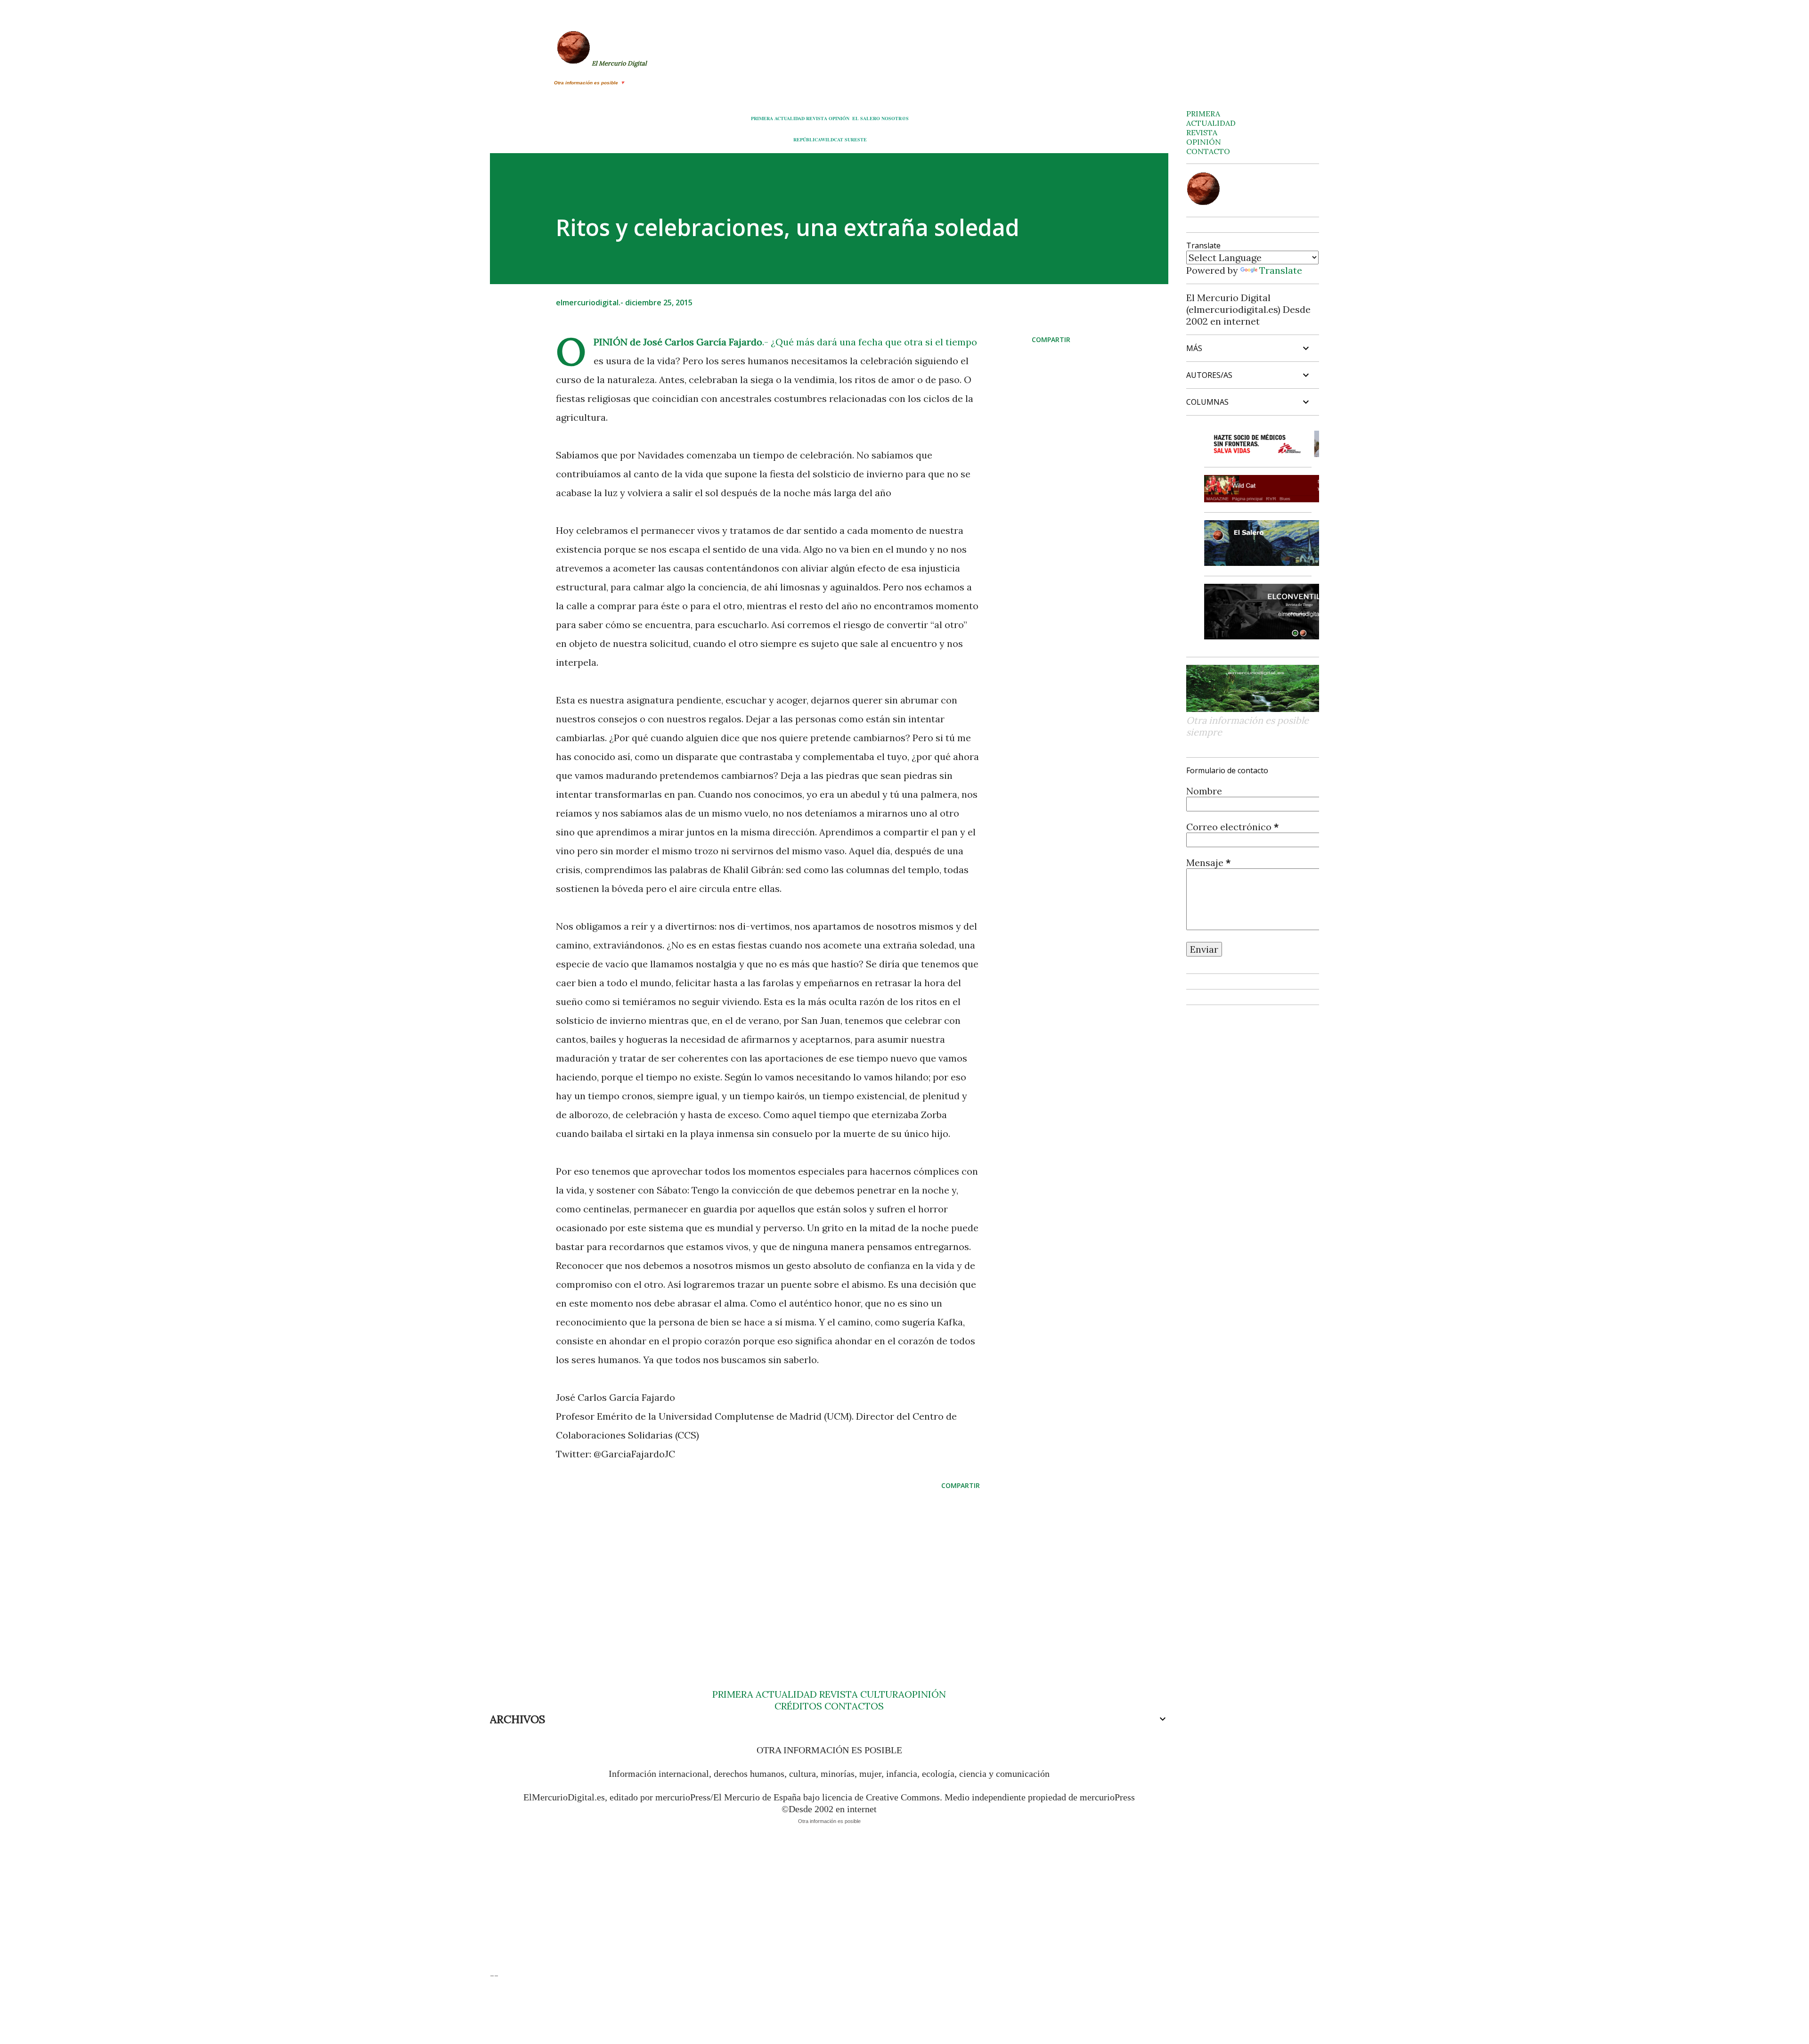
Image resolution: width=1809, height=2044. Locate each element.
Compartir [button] (1051, 339)
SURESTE (856, 139)
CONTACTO (1208, 151)
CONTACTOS (853, 1706)
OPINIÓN (839, 118)
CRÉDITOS (798, 1706)
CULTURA (882, 1694)
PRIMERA (762, 118)
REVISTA (817, 118)
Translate (1281, 270)
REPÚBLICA (807, 139)
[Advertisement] (753, 1571)
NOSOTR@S (895, 118)
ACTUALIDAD (790, 118)
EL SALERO (866, 118)
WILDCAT (832, 139)
